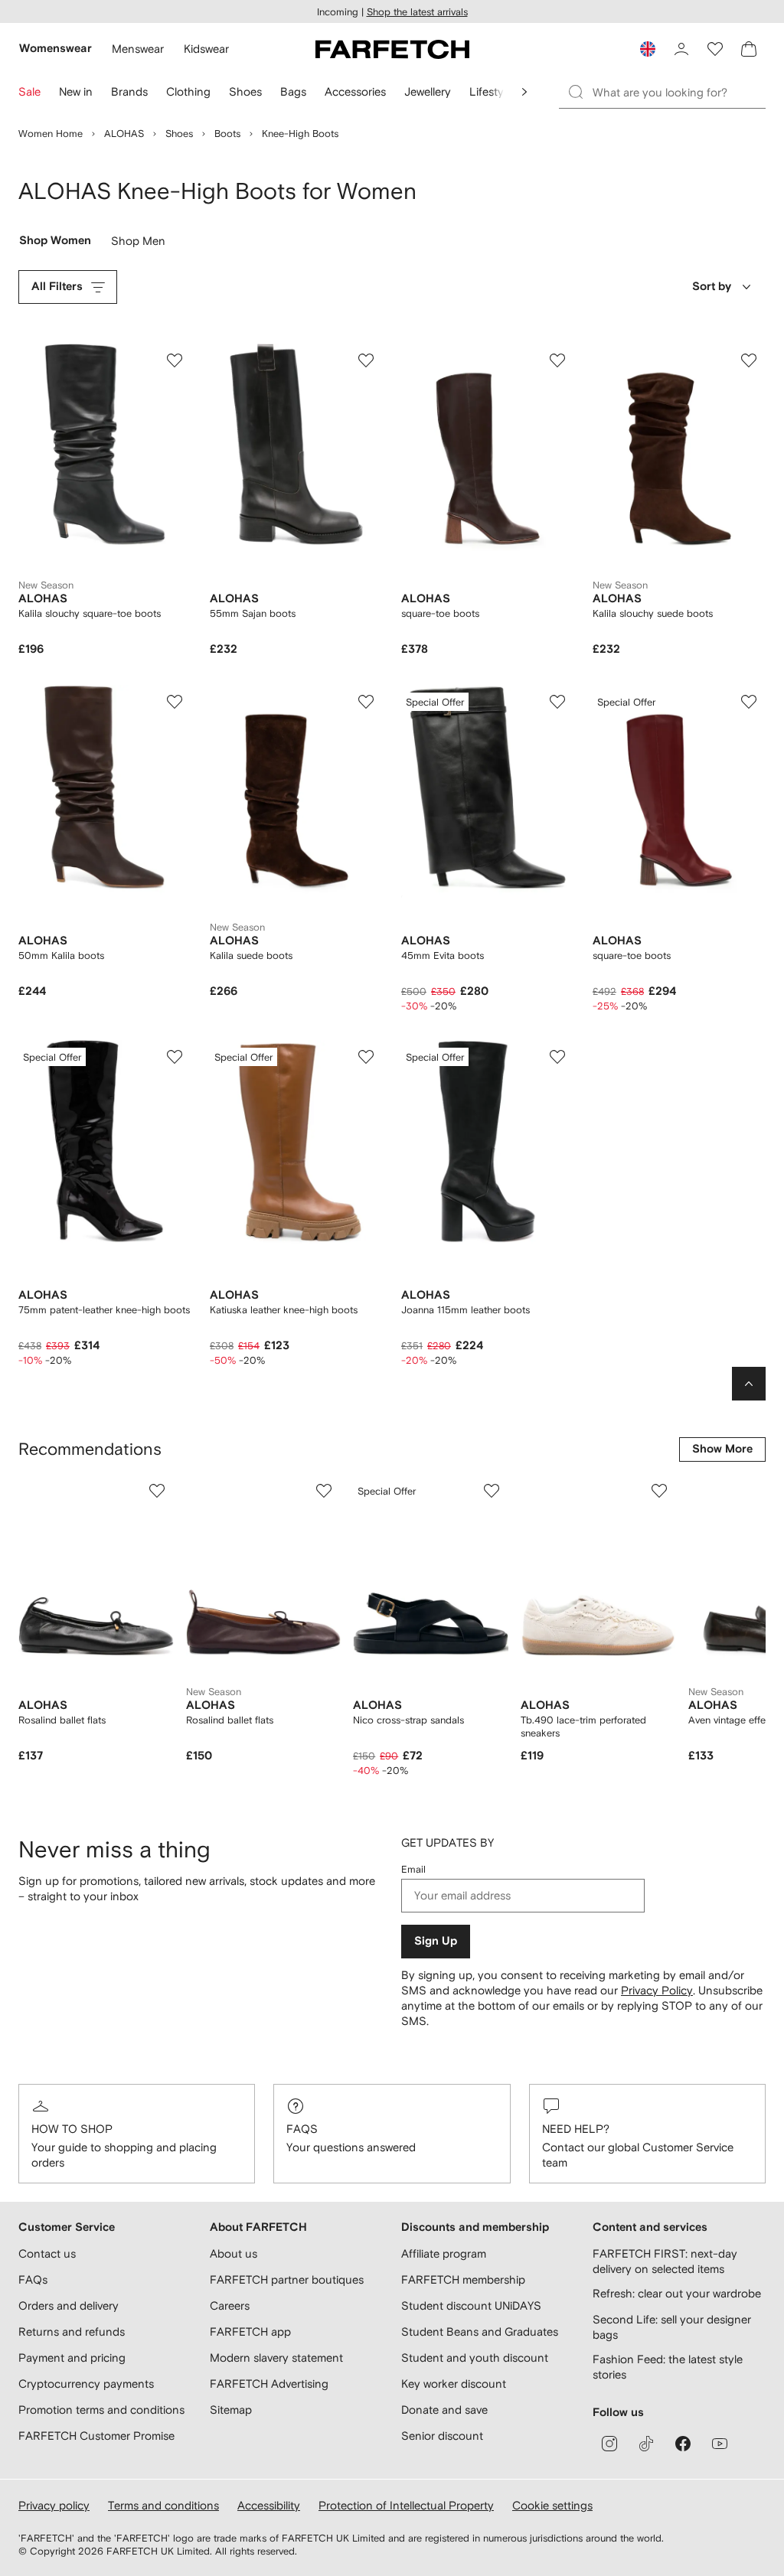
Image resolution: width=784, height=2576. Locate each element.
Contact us (47, 2253)
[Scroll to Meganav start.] (524, 92)
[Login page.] (681, 49)
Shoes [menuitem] (245, 91)
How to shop (72, 2129)
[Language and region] (648, 49)
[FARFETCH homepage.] (392, 49)
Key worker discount (454, 2384)
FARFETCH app (250, 2331)
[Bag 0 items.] (749, 49)
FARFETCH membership (463, 2279)
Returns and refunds (72, 2331)
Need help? (576, 2129)
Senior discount (442, 2436)
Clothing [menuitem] (188, 91)
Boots (227, 134)
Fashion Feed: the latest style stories (668, 2367)
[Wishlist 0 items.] (715, 49)
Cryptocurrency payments (86, 2384)
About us (234, 2253)
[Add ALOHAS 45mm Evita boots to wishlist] (557, 702)
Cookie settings (552, 2505)
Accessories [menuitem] (355, 91)
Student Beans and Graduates (480, 2331)
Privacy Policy (657, 1990)
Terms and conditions (163, 2505)
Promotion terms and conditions (101, 2410)
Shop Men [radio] (138, 244)
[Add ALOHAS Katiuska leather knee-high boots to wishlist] (366, 1057)
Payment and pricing (72, 2358)
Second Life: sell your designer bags (672, 2327)
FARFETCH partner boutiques (287, 2279)
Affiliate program (444, 2253)
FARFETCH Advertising (269, 2384)
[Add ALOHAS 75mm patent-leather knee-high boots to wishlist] (175, 1057)
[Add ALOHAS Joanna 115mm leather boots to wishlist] (557, 1057)
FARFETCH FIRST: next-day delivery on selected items (665, 2261)
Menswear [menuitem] (138, 49)
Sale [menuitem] (29, 91)
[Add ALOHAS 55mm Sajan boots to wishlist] (366, 360)
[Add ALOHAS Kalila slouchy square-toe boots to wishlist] (175, 360)
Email (413, 1869)
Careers (230, 2305)
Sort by (712, 287)
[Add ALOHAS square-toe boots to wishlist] (557, 360)
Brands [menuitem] (129, 91)
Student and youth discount (475, 2358)
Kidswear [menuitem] (206, 49)
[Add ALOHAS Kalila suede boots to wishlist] (366, 702)
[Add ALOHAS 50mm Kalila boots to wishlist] (175, 702)
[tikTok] (646, 2444)
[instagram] (609, 2444)
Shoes (179, 134)
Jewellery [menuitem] (428, 91)
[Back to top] (749, 1384)
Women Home (51, 134)
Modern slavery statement (276, 2358)
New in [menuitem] (76, 91)
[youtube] (720, 2444)
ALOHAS (124, 134)
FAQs (302, 2129)
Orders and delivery (69, 2305)
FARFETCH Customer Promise (96, 2436)
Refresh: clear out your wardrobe (677, 2293)
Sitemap (231, 2410)
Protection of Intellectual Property (406, 2505)
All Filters (57, 287)
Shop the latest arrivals (417, 12)
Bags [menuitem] (293, 91)
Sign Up (436, 1941)
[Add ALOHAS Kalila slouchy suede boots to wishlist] (749, 360)
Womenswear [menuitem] (56, 49)
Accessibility (269, 2505)
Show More (722, 1449)
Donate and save (444, 2410)
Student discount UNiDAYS (471, 2305)
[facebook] (683, 2444)
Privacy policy (54, 2505)
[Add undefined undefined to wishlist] (157, 1491)
